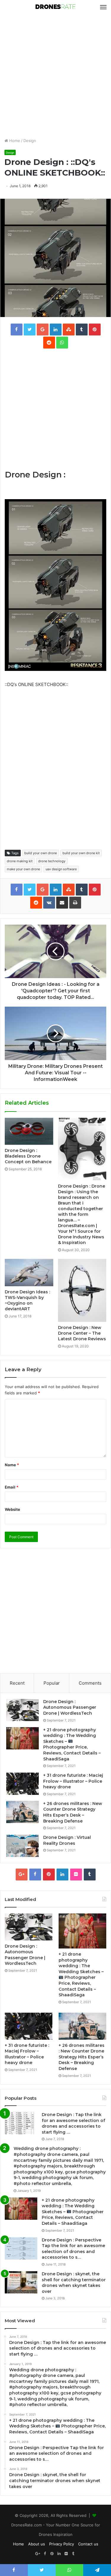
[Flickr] (76, 1875)
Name (12, 1465)
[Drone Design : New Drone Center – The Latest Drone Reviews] (82, 1290)
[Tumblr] (90, 1875)
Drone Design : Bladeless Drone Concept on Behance (28, 1156)
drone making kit (20, 861)
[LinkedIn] (62, 1875)
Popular (52, 1683)
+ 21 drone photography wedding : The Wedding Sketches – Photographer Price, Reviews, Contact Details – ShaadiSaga (72, 1744)
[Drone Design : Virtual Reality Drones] (22, 1846)
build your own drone (41, 853)
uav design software (61, 869)
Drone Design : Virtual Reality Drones (67, 1840)
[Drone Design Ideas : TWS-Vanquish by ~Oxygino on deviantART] (29, 1273)
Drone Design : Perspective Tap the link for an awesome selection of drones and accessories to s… (73, 2249)
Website (12, 1509)
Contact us (88, 2544)
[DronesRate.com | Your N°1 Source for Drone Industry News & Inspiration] (56, 7)
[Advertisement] (55, 76)
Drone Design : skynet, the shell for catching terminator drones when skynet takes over (74, 2283)
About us (37, 2544)
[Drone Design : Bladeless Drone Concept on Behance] (29, 1131)
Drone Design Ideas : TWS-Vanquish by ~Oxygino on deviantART (27, 1300)
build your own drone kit (81, 853)
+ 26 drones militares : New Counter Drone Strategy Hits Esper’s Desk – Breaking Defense (73, 1812)
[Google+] (22, 1875)
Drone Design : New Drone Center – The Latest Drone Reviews (82, 1333)
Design (30, 141)
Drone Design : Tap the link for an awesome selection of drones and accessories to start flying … (73, 2123)
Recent (17, 1683)
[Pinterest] (49, 1875)
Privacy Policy (62, 2544)
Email (12, 1487)
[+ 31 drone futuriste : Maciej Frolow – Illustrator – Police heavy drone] (22, 1784)
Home (14, 141)
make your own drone (23, 869)
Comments (90, 1683)
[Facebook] (35, 1875)
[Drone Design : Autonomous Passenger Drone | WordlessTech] (22, 1710)
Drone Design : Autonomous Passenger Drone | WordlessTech (70, 1707)
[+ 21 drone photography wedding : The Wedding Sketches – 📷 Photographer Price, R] (22, 1738)
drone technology (52, 861)
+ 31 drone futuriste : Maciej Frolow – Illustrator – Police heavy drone (73, 1781)
